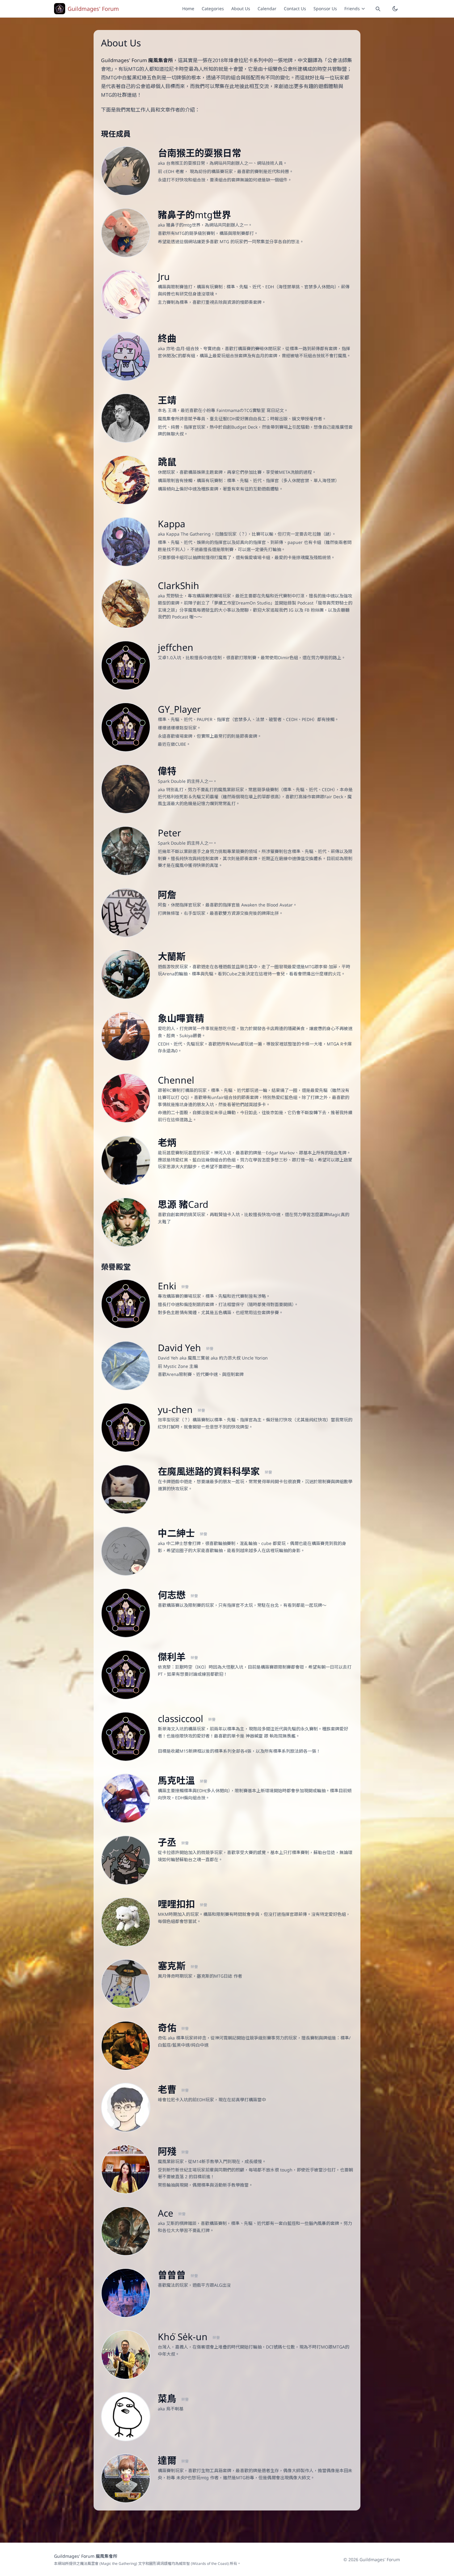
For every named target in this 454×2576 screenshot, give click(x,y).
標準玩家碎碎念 (191, 2038)
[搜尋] (378, 9)
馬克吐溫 (178, 1780)
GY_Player (179, 709)
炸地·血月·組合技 (183, 348)
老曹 (168, 2089)
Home (188, 8)
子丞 (168, 1842)
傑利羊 (173, 1657)
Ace (167, 2213)
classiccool (182, 1719)
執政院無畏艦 (283, 1736)
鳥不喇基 (175, 2409)
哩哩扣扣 (178, 1904)
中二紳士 (178, 1533)
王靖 (167, 400)
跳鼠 (167, 462)
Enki (168, 1286)
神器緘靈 (254, 1736)
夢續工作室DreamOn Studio (242, 603)
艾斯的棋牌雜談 (181, 2223)
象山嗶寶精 (181, 1018)
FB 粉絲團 (314, 610)
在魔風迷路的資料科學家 (210, 1471)
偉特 (167, 771)
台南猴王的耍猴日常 (200, 153)
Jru (164, 276)
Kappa (172, 524)
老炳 (167, 1142)
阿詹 (167, 895)
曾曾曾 (173, 2275)
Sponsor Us (325, 8)
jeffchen (176, 647)
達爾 (168, 2460)
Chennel (176, 1080)
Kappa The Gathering (188, 534)
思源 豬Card (183, 1204)
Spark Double (172, 781)
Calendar (267, 8)
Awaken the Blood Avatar (267, 905)
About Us (241, 8)
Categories (213, 8)
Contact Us (295, 8)
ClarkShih (179, 586)
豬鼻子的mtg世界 (194, 215)
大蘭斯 (172, 956)
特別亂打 (175, 789)
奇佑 (168, 2028)
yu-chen (177, 1409)
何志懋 (173, 1595)
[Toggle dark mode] (395, 9)
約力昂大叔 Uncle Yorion (243, 1358)
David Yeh (181, 1348)
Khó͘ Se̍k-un (184, 2337)
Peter (169, 833)
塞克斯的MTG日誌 (215, 1976)
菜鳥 (168, 2398)
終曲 (167, 338)
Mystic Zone (176, 1366)
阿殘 (168, 2151)
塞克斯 (173, 1966)
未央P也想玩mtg (193, 2478)
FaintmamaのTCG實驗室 (241, 410)
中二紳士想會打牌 (183, 1543)
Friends (352, 8)
